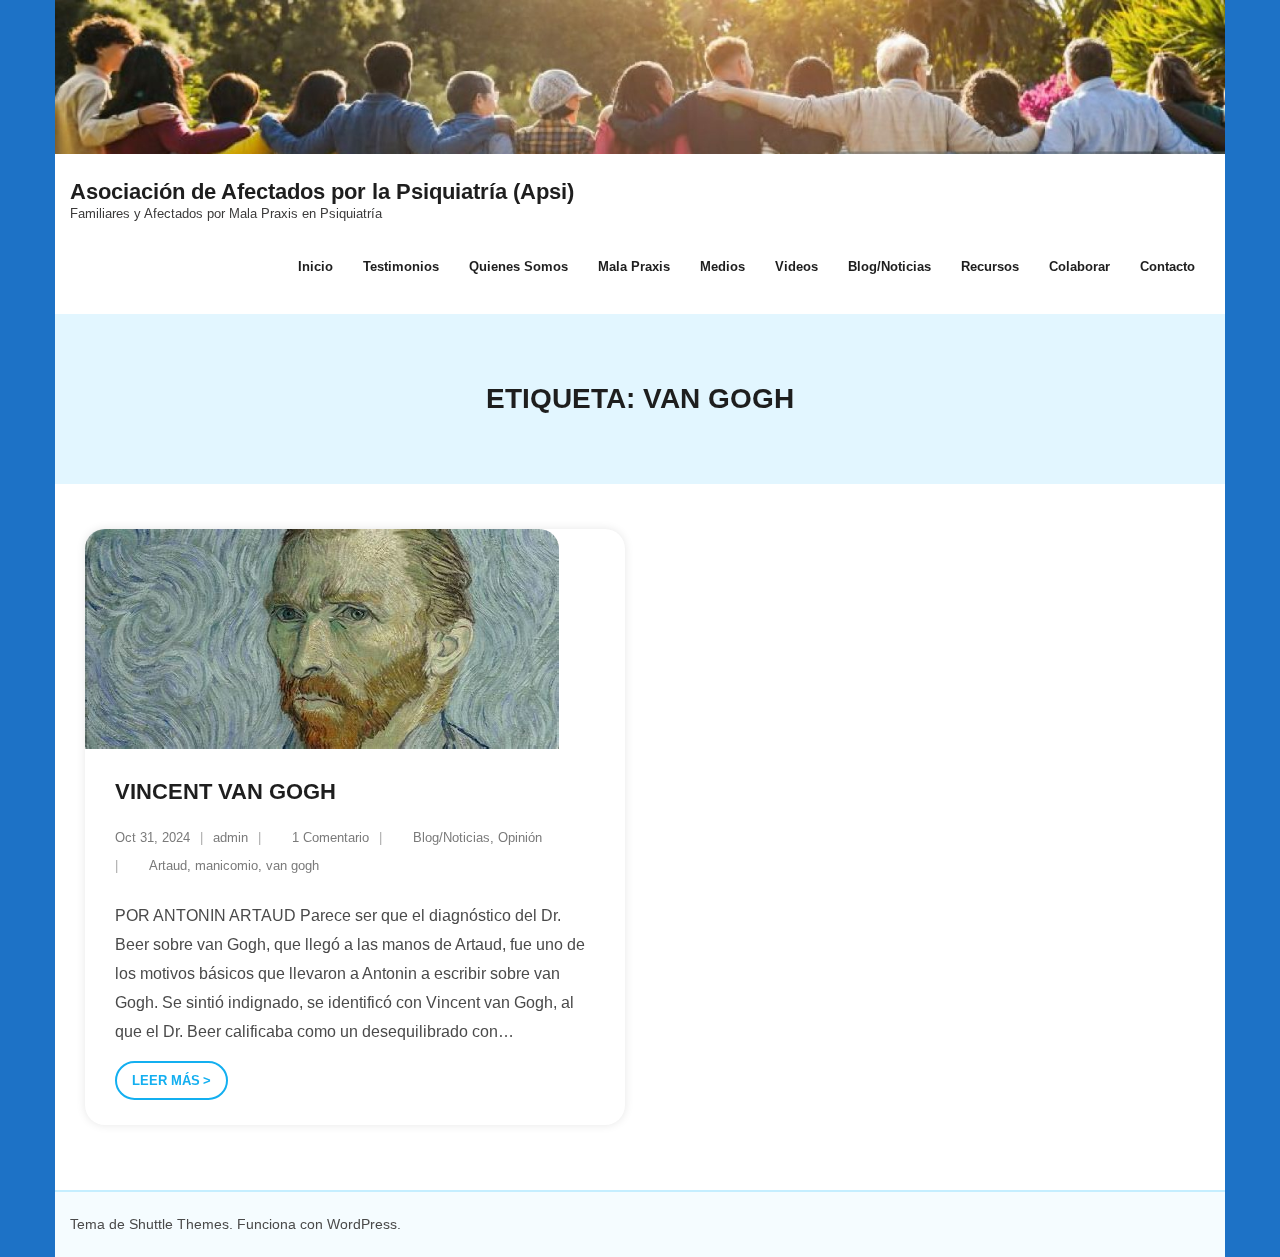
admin (230, 837)
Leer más (166, 1080)
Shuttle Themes (179, 1224)
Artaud (168, 865)
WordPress (362, 1224)
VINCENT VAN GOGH (225, 791)
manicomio (226, 865)
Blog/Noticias (451, 837)
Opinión (520, 837)
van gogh (292, 865)
